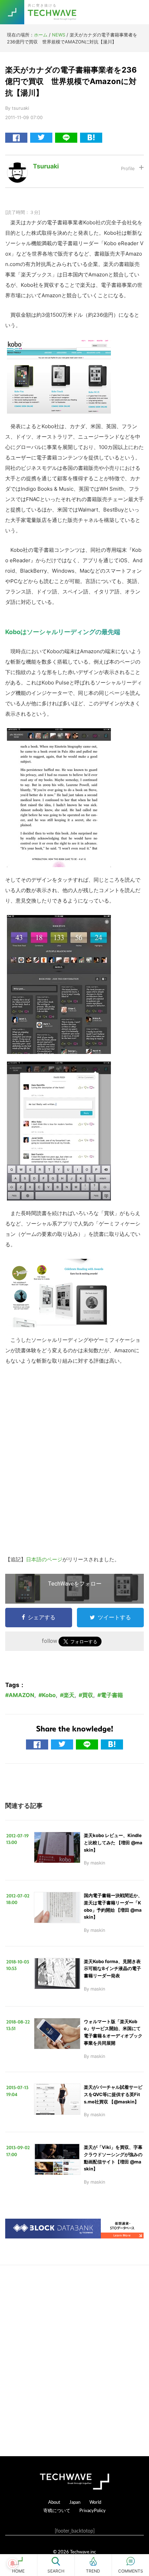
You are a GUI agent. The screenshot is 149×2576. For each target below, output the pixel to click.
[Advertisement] (74, 2361)
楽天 (69, 1695)
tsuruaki (46, 166)
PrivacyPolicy (93, 2510)
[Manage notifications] (12, 2563)
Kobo (49, 1695)
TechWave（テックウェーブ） (53, 12)
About (54, 2502)
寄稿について (57, 2510)
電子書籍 (112, 1695)
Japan (75, 2502)
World (95, 2502)
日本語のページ (44, 1559)
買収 (88, 1695)
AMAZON (21, 1695)
